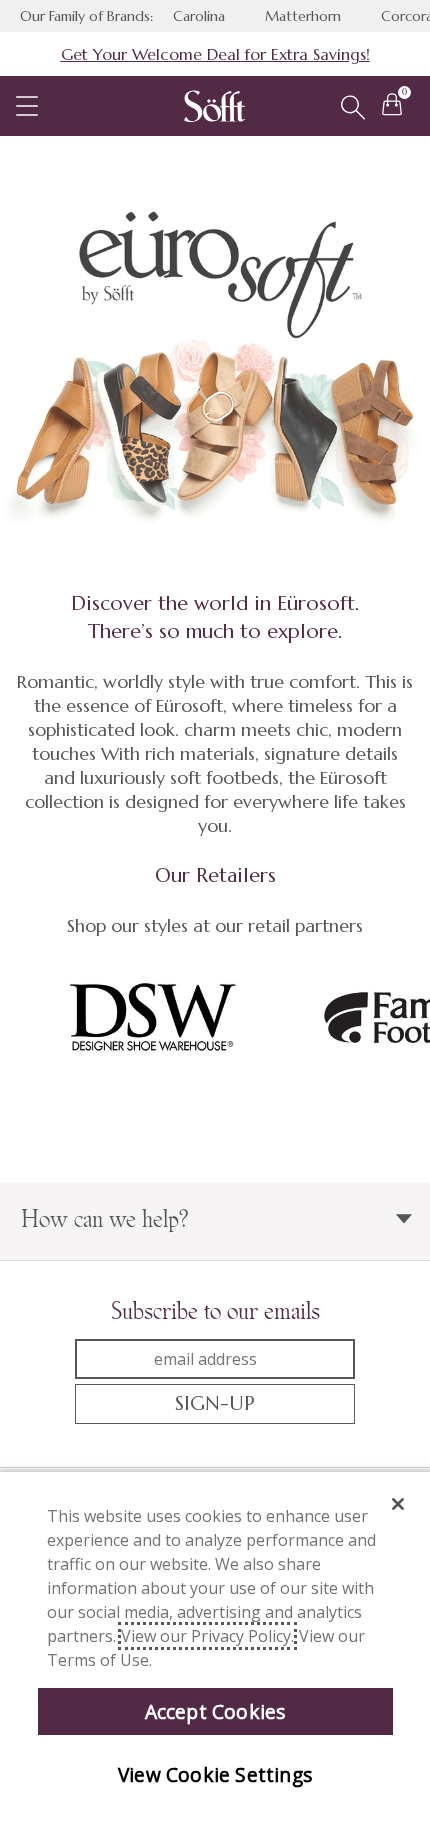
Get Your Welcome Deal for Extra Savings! (215, 54)
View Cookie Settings (215, 1774)
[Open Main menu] (27, 106)
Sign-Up (215, 1403)
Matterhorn (303, 16)
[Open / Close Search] (353, 108)
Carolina (199, 16)
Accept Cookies (215, 1711)
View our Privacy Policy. (207, 1636)
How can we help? (105, 1218)
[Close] (398, 1504)
